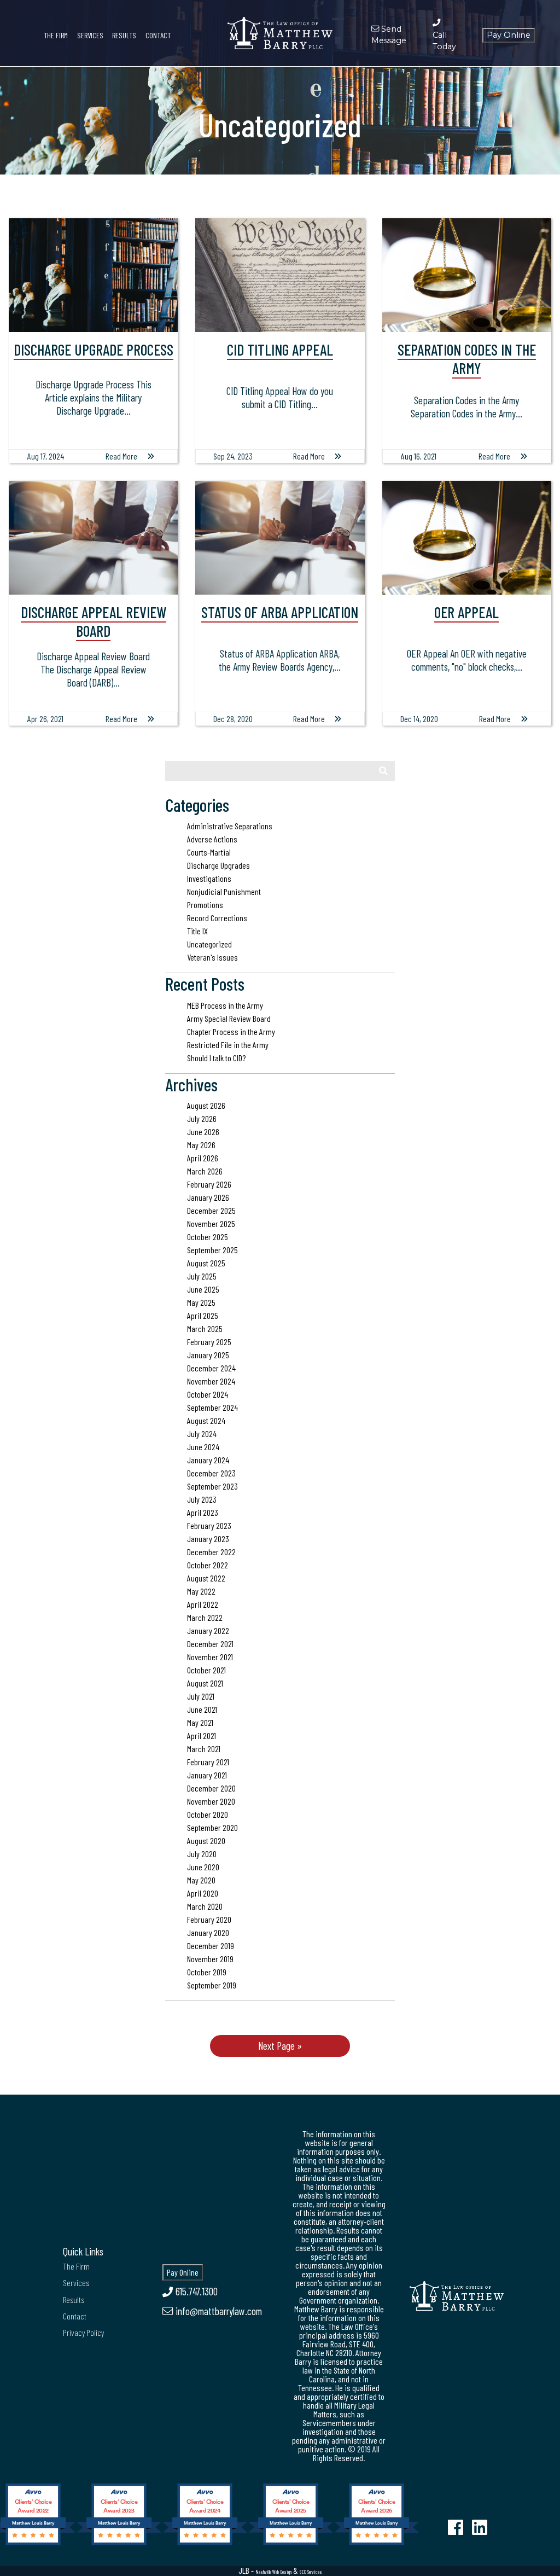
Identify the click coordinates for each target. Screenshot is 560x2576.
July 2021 (201, 1696)
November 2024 (211, 1381)
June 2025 (203, 1289)
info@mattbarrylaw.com (217, 2311)
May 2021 (200, 1722)
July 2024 (202, 1434)
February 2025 (209, 1342)
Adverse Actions (212, 839)
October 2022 (208, 1565)
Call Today (444, 41)
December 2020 (211, 1788)
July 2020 (202, 1854)
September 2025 (212, 1250)
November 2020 (211, 1801)
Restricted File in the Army (228, 1045)
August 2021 (205, 1683)
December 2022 (211, 1552)
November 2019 (210, 1959)
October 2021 (206, 1670)
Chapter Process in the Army (231, 1031)
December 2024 (211, 1368)
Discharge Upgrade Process (94, 350)
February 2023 (209, 1525)
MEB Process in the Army (225, 1005)
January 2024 (208, 1460)
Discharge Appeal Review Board (94, 621)
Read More (121, 456)
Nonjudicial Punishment (224, 891)
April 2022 (203, 1604)
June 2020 (203, 1867)
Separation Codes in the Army (467, 359)
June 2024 (203, 1447)
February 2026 (209, 1184)
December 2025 (211, 1210)
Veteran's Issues (212, 957)
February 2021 (208, 1762)
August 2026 (206, 1105)
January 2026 (208, 1197)
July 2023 (202, 1499)
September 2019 (212, 1985)
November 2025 (211, 1223)
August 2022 (206, 1578)
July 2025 (202, 1276)
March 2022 (205, 1617)
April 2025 (203, 1315)
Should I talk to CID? (216, 1058)
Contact (158, 35)
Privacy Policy (83, 2332)
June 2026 (203, 1132)
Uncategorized (209, 944)
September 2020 (212, 1827)
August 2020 (206, 1841)
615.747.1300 (195, 2291)
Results (124, 35)
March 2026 (205, 1171)
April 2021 (202, 1735)
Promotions (205, 905)
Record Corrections (217, 918)
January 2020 (208, 1932)
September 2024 (212, 1407)
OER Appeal (466, 612)
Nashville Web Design (273, 2572)
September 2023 (212, 1486)
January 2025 (208, 1355)
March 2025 (205, 1328)
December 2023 (211, 1473)
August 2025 (206, 1263)
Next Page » (280, 2046)
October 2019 (207, 1972)
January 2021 (207, 1775)
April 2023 (203, 1512)
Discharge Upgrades (218, 865)
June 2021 (202, 1709)
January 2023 (208, 1539)
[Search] (383, 771)
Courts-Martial (209, 852)
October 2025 (208, 1237)
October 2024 (208, 1394)
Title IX (197, 931)
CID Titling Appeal (280, 350)
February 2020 (209, 1919)
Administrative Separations (230, 826)
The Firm (56, 35)
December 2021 (210, 1644)
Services (90, 35)
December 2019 (211, 1946)
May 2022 (201, 1591)
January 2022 (208, 1630)
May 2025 (201, 1302)
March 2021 (204, 1749)
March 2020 (205, 1906)
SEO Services (311, 2572)
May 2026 (201, 1145)
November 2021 (210, 1657)
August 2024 (206, 1420)
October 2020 (208, 1814)
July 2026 (202, 1118)
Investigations (209, 878)
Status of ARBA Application (280, 612)
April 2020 (203, 1893)
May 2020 (201, 1880)
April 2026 (203, 1158)
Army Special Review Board (229, 1018)
